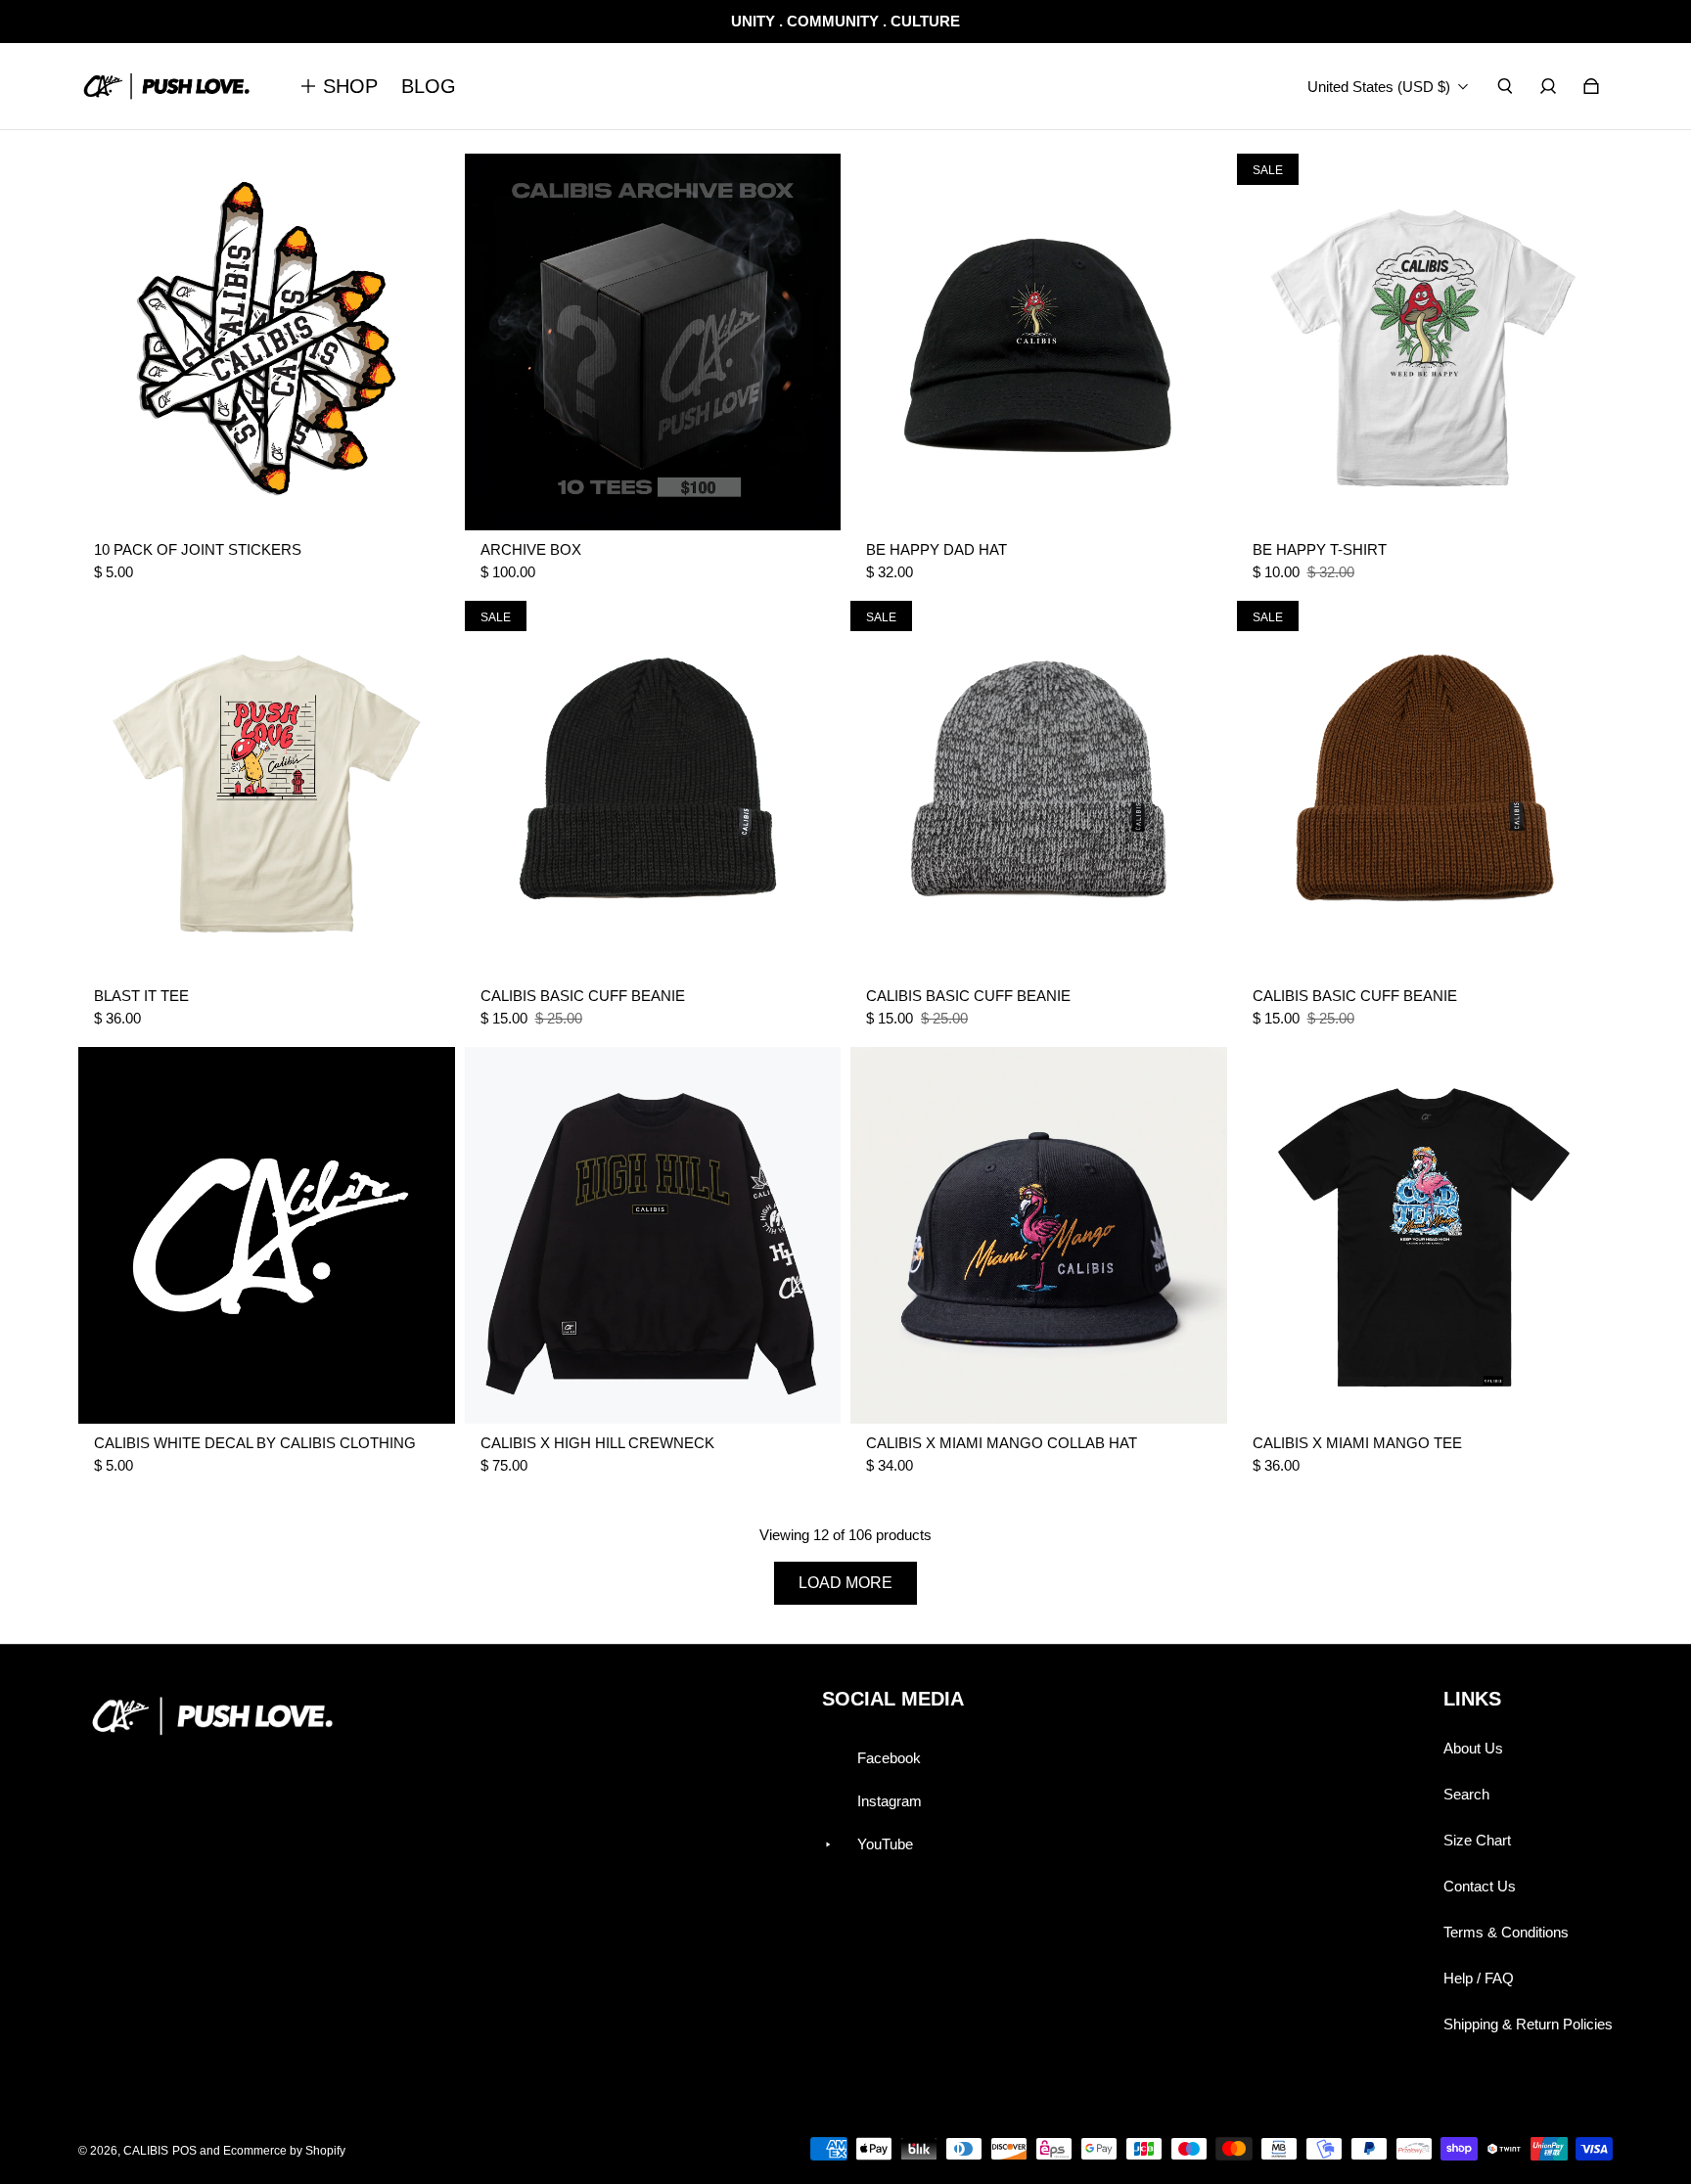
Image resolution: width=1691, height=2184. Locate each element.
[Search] (1505, 86)
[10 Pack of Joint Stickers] (267, 342)
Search (1466, 1794)
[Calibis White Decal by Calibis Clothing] (267, 1235)
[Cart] (1591, 86)
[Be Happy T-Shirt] (1425, 342)
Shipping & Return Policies (1528, 2024)
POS (184, 2151)
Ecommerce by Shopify (284, 2151)
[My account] (1548, 86)
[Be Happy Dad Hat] (1039, 342)
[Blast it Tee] (267, 789)
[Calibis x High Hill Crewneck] (653, 1235)
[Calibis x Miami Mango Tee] (1425, 1235)
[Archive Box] (653, 342)
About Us (1473, 1748)
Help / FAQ (1479, 1978)
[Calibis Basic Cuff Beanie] (653, 789)
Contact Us (1480, 1886)
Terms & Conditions (1506, 1932)
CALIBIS (146, 2151)
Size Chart (1477, 1840)
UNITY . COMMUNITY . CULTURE (845, 21)
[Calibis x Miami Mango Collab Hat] (1039, 1235)
